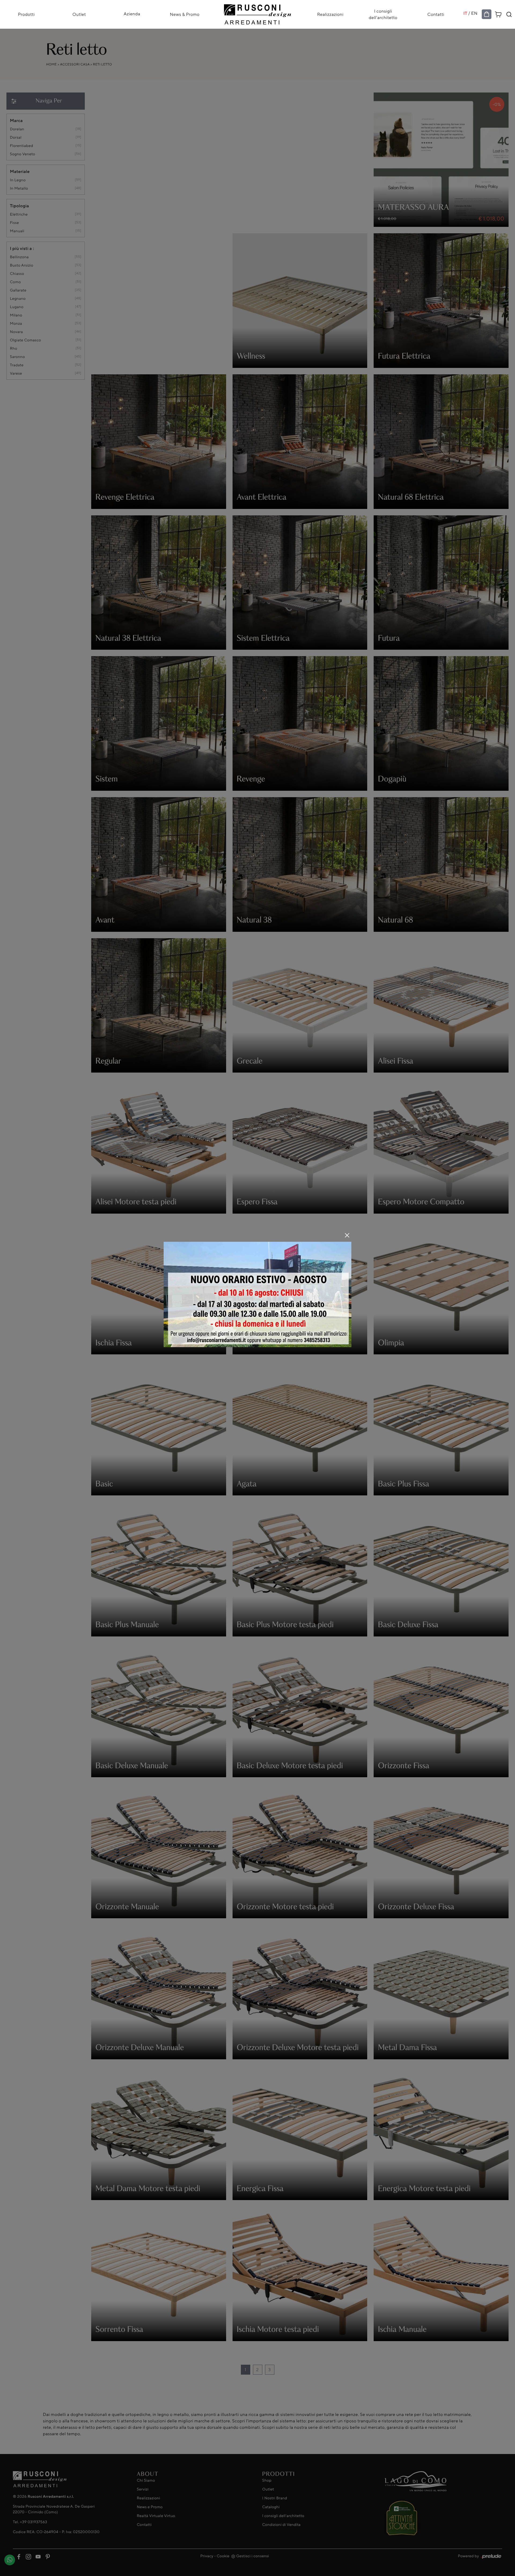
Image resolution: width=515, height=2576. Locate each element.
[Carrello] (498, 14)
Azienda (132, 14)
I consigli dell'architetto (383, 14)
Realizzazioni (330, 14)
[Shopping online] (487, 14)
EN (474, 13)
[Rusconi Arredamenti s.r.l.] (257, 13)
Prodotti (26, 14)
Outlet (79, 14)
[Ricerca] (509, 14)
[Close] (347, 1235)
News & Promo (185, 14)
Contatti (436, 14)
